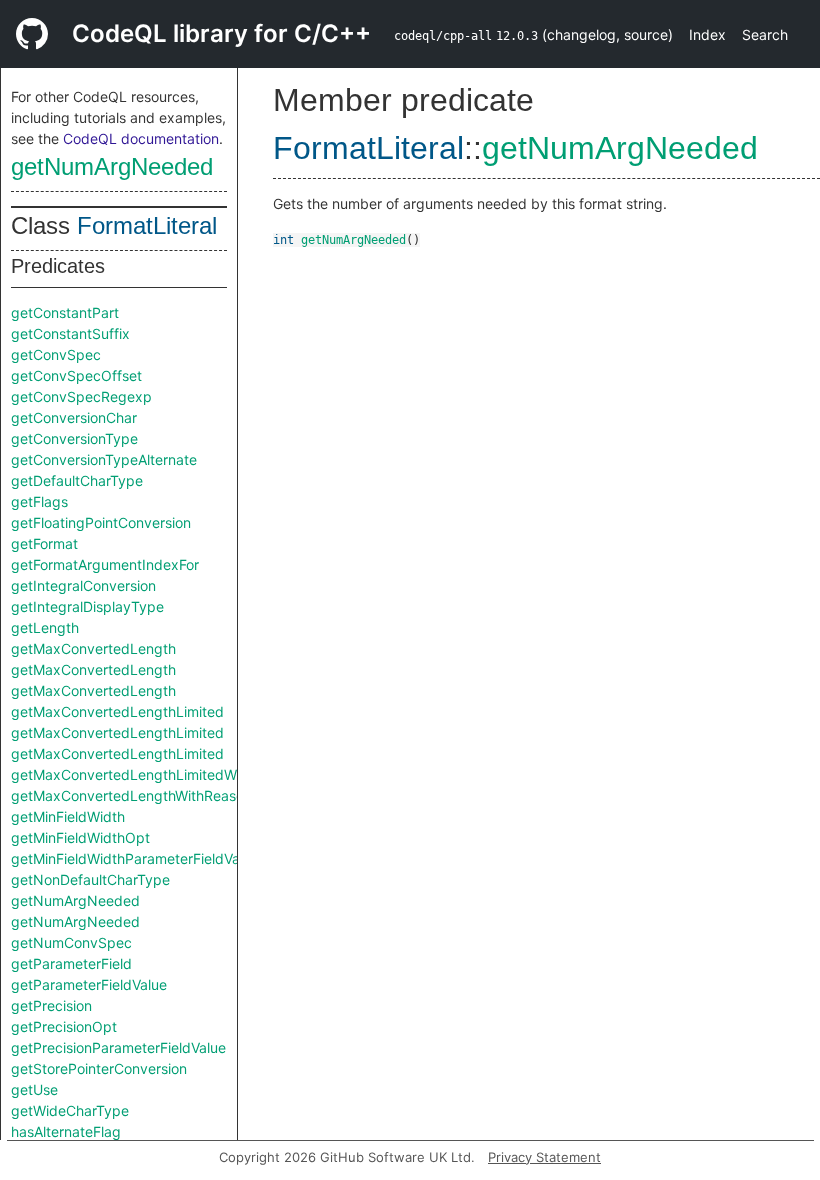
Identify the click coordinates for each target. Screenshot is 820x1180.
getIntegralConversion (83, 585)
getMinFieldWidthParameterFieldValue (135, 858)
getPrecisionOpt (64, 1026)
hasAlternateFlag (66, 1131)
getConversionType (74, 438)
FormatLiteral (147, 225)
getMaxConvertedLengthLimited (117, 711)
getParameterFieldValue (89, 984)
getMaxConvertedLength (93, 648)
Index (707, 34)
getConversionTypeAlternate (104, 459)
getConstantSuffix (70, 333)
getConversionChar (74, 417)
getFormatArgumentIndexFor (105, 564)
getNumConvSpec (71, 942)
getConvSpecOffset (76, 375)
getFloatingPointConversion (101, 522)
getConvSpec (56, 354)
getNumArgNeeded (112, 166)
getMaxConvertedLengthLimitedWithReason (156, 774)
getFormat (44, 543)
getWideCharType (70, 1110)
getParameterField (71, 963)
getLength (45, 627)
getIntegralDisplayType (87, 606)
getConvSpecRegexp (81, 396)
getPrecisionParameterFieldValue (118, 1047)
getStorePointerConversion (99, 1068)
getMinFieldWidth (68, 816)
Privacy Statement (544, 1157)
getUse (34, 1089)
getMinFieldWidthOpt (80, 837)
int (283, 240)
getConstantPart (65, 312)
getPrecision (51, 1005)
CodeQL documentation (141, 138)
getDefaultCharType (77, 480)
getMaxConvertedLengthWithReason (131, 795)
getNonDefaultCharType (90, 879)
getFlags (39, 501)
